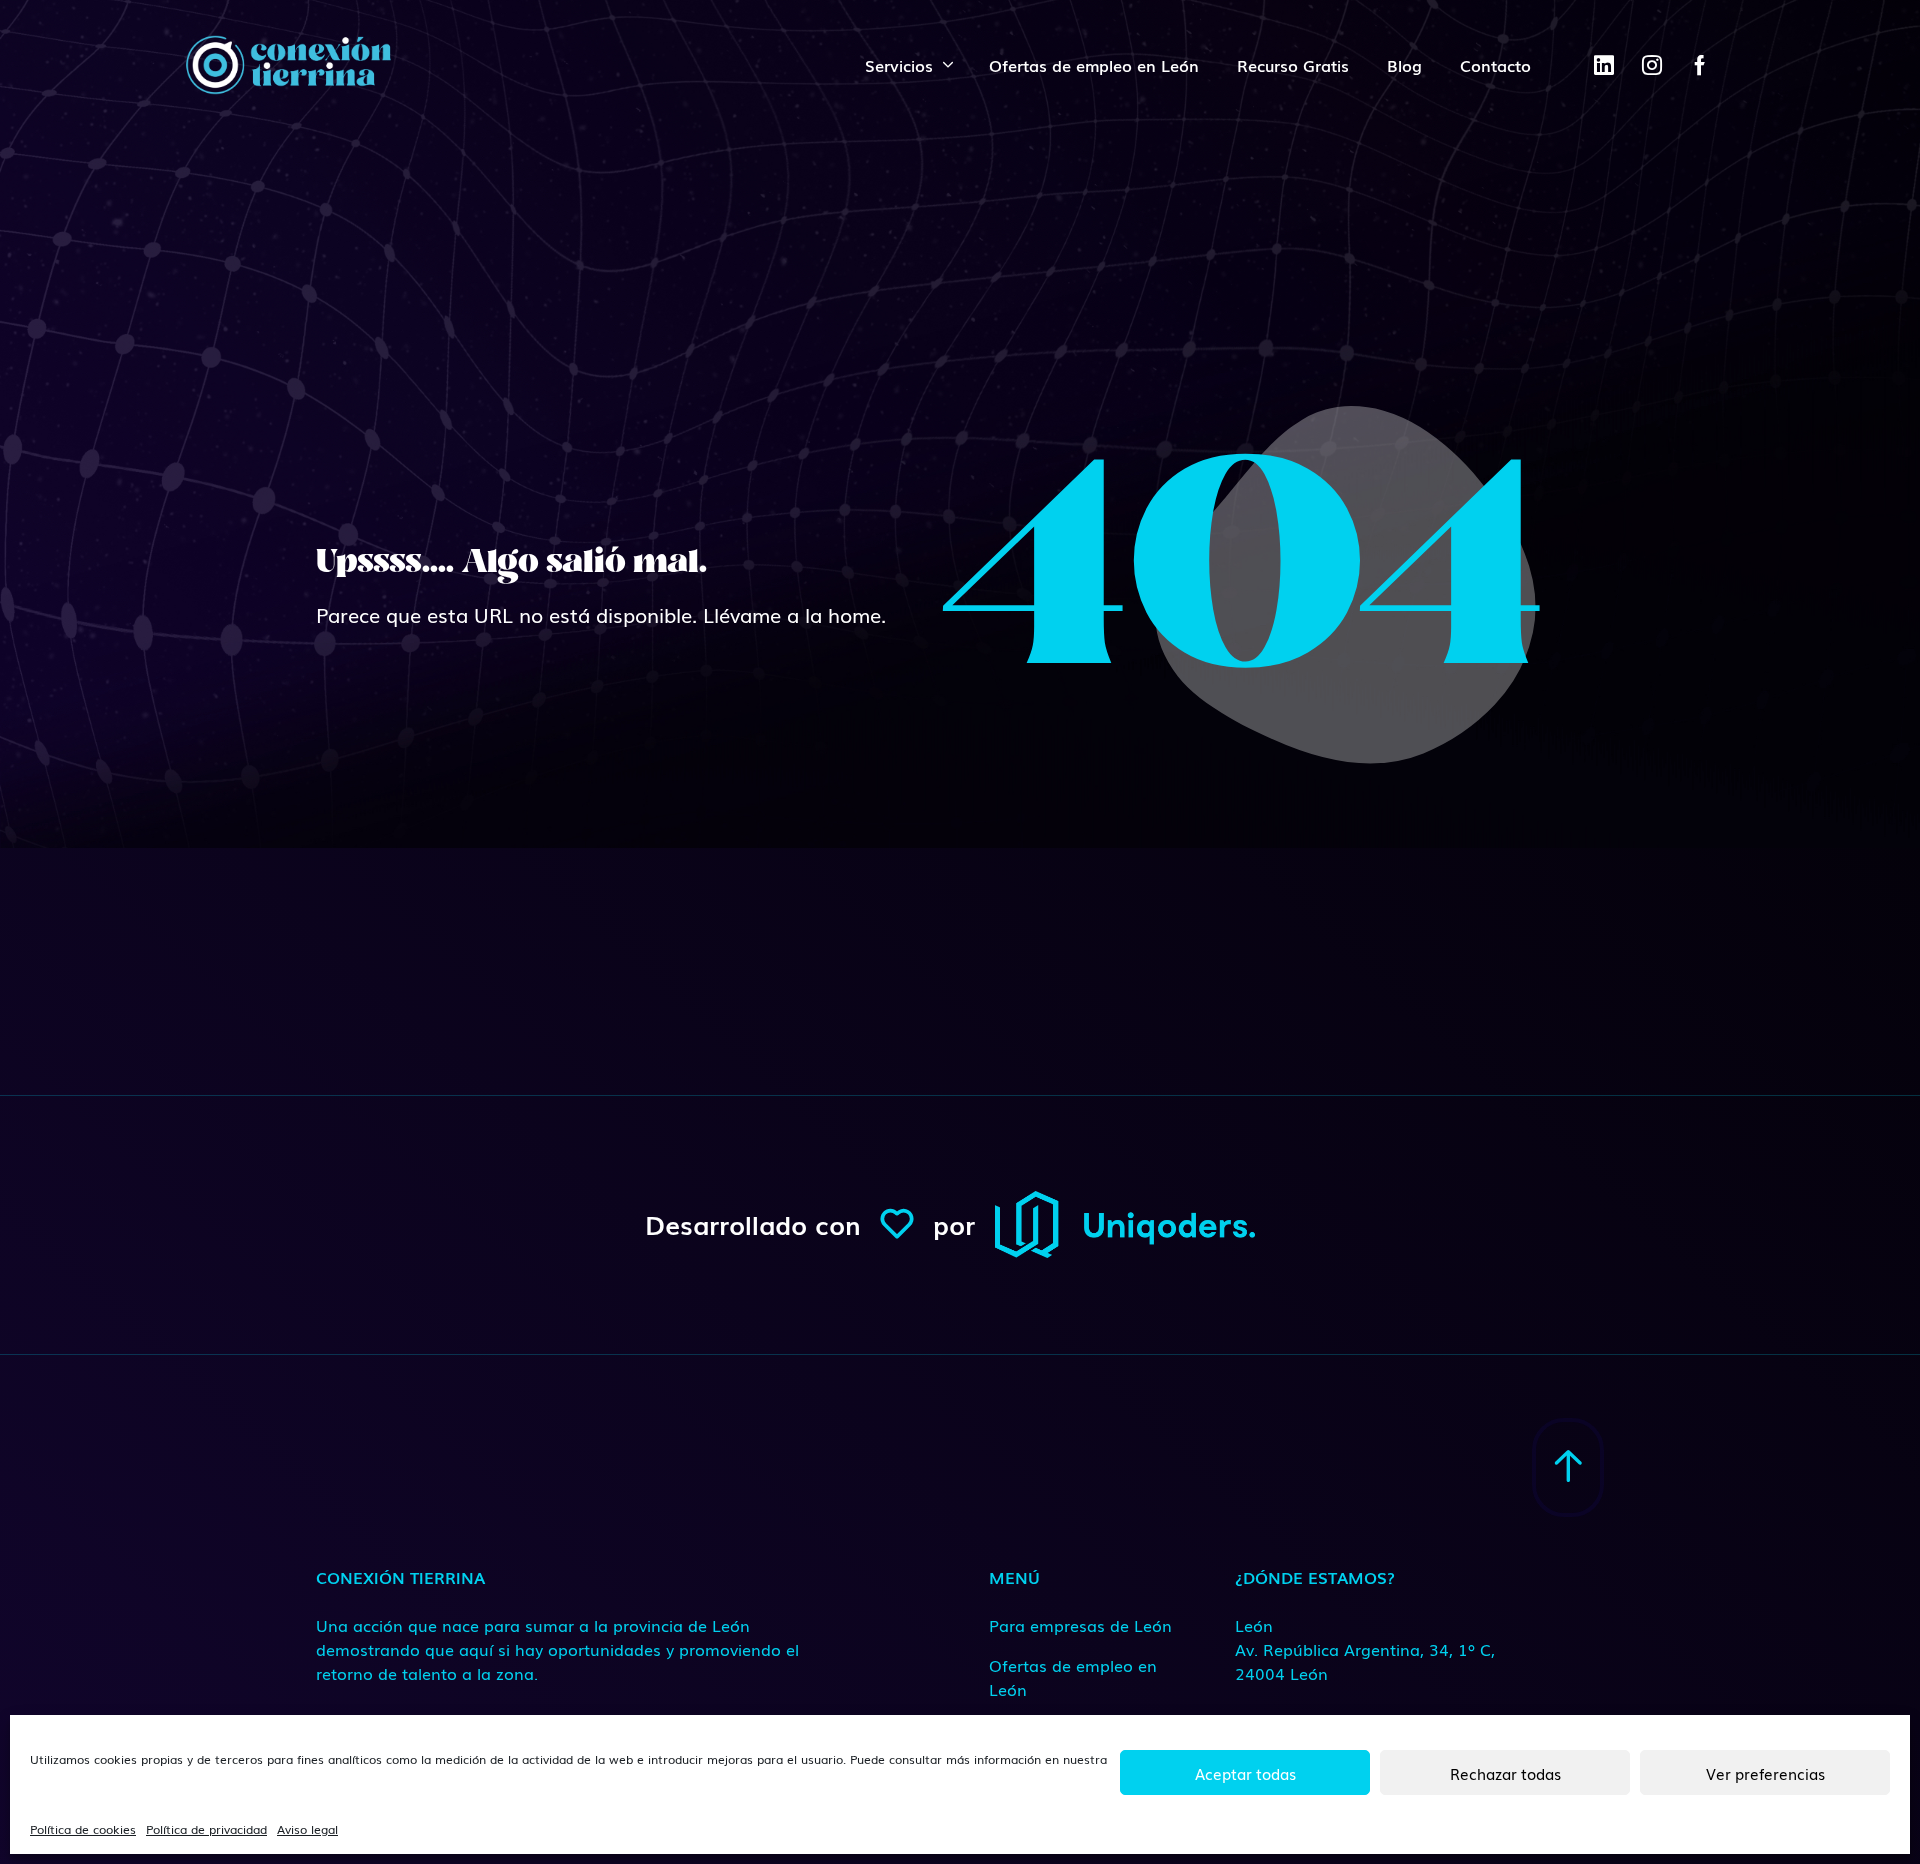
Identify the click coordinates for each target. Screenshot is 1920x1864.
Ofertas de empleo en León (1094, 65)
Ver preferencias (1765, 1773)
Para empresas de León (1080, 1625)
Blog (1404, 65)
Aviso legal (307, 1829)
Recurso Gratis (1293, 65)
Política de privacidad (206, 1829)
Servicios (899, 65)
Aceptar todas (1245, 1773)
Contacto (1495, 65)
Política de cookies (83, 1829)
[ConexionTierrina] (288, 65)
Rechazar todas (1505, 1773)
